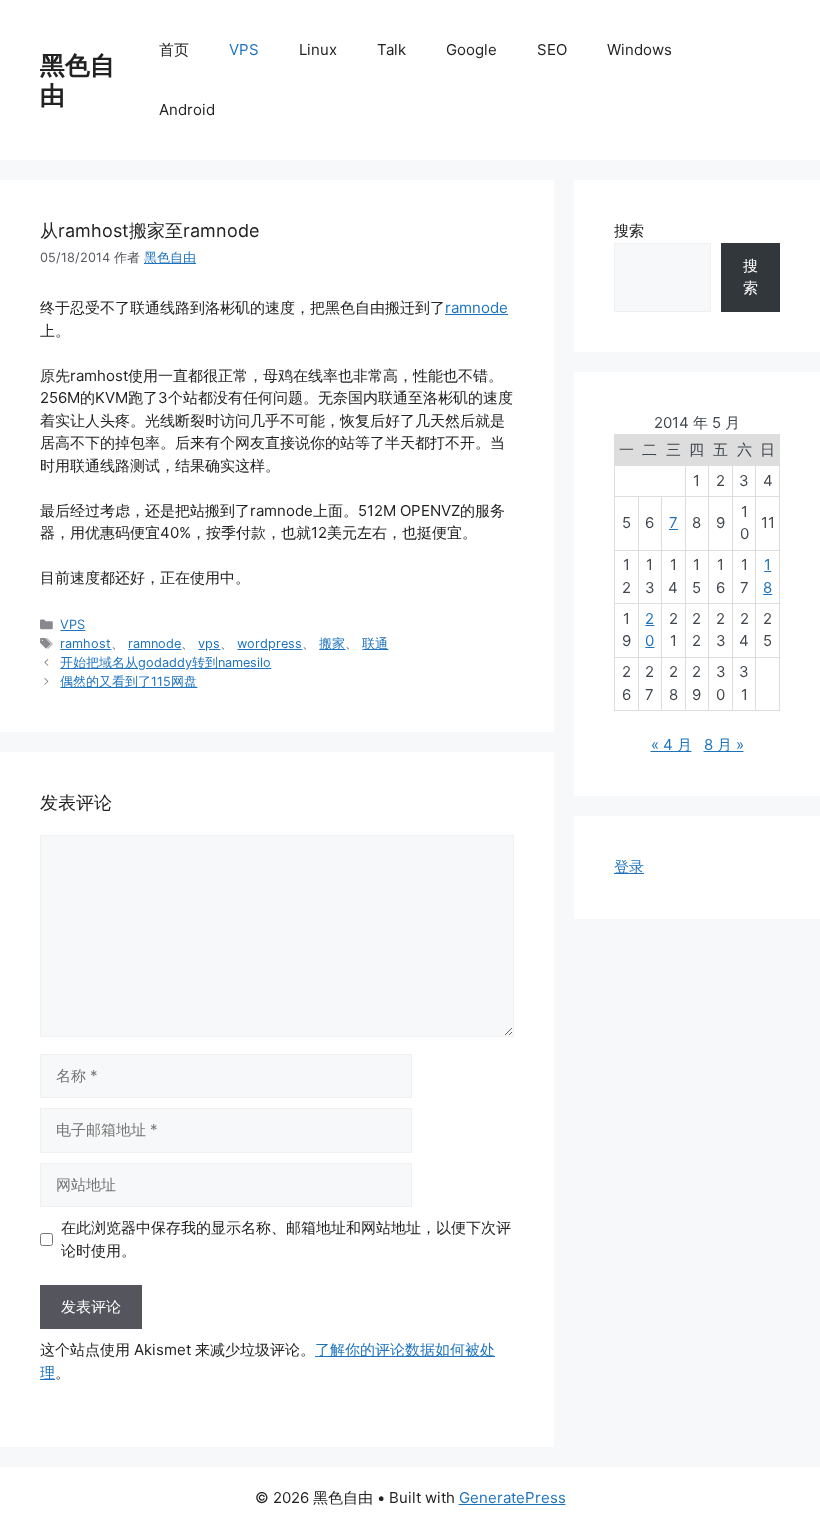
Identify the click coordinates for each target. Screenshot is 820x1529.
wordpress (269, 643)
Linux (318, 49)
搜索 (629, 230)
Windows (639, 49)
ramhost (85, 643)
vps (209, 643)
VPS (244, 49)
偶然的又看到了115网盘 (128, 681)
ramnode (476, 307)
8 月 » (724, 744)
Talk (391, 49)
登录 (629, 866)
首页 (174, 49)
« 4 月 (671, 744)
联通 (375, 643)
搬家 (332, 643)
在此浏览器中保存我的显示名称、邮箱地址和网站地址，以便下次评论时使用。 (286, 1239)
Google (471, 49)
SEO (552, 49)
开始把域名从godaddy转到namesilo (165, 662)
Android (187, 109)
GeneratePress (512, 1497)
